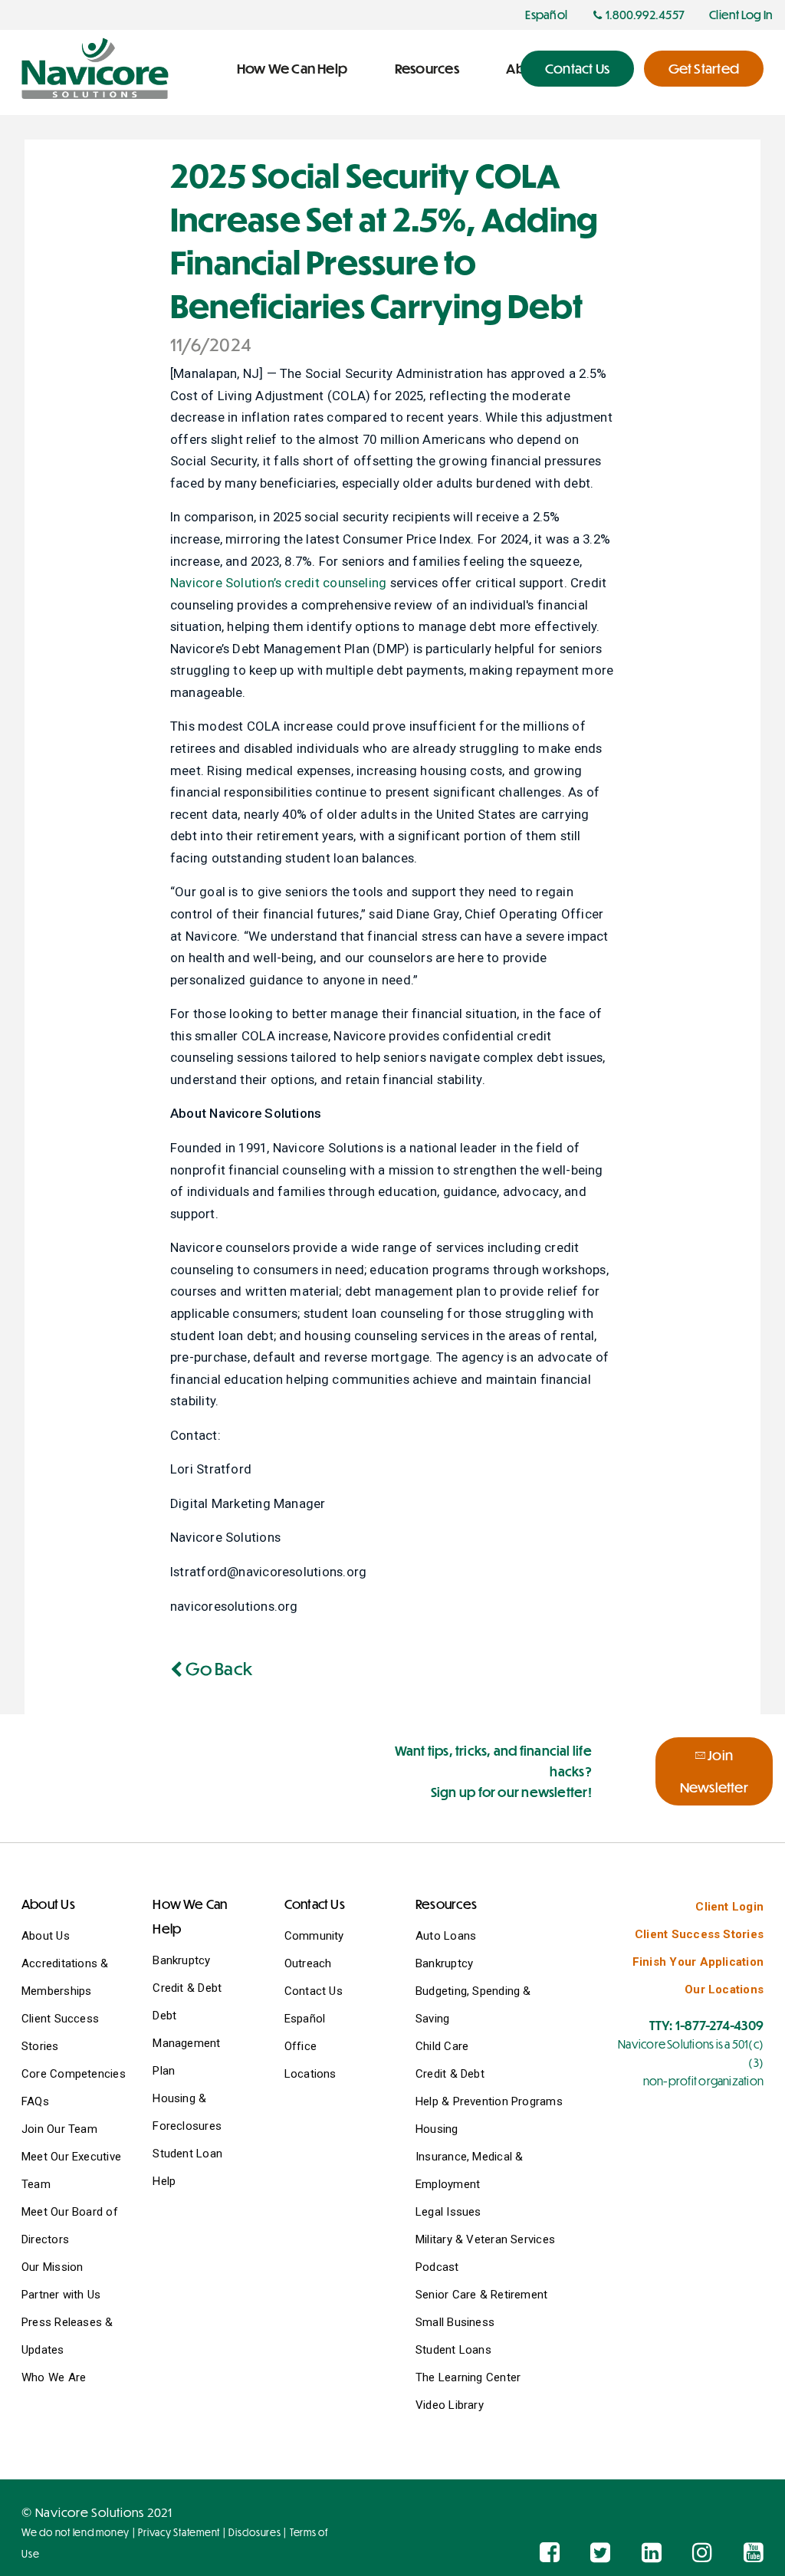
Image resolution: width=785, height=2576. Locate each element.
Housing (437, 2129)
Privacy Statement (179, 2532)
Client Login (729, 1907)
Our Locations (724, 1990)
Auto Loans (446, 1936)
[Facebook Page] (550, 2553)
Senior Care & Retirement (481, 2295)
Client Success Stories (699, 1934)
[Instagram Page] (702, 2553)
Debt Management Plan (186, 2043)
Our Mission (52, 2267)
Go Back (217, 1668)
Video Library (450, 2405)
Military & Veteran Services (485, 2239)
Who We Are (54, 2377)
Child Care (442, 2046)
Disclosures (255, 2532)
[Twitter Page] (600, 2553)
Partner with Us (61, 2295)
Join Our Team (59, 2129)
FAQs (35, 2101)
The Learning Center (468, 2377)
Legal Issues (448, 2212)
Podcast (437, 2267)
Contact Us (314, 1991)
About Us (46, 1936)
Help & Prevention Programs (489, 2101)
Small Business (455, 2322)
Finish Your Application (698, 1962)
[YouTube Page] (754, 2553)
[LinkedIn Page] (652, 2553)
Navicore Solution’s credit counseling (278, 583)
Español (305, 2019)
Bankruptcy (181, 1960)
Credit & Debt (187, 1988)
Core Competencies (74, 2074)
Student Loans (453, 2350)
